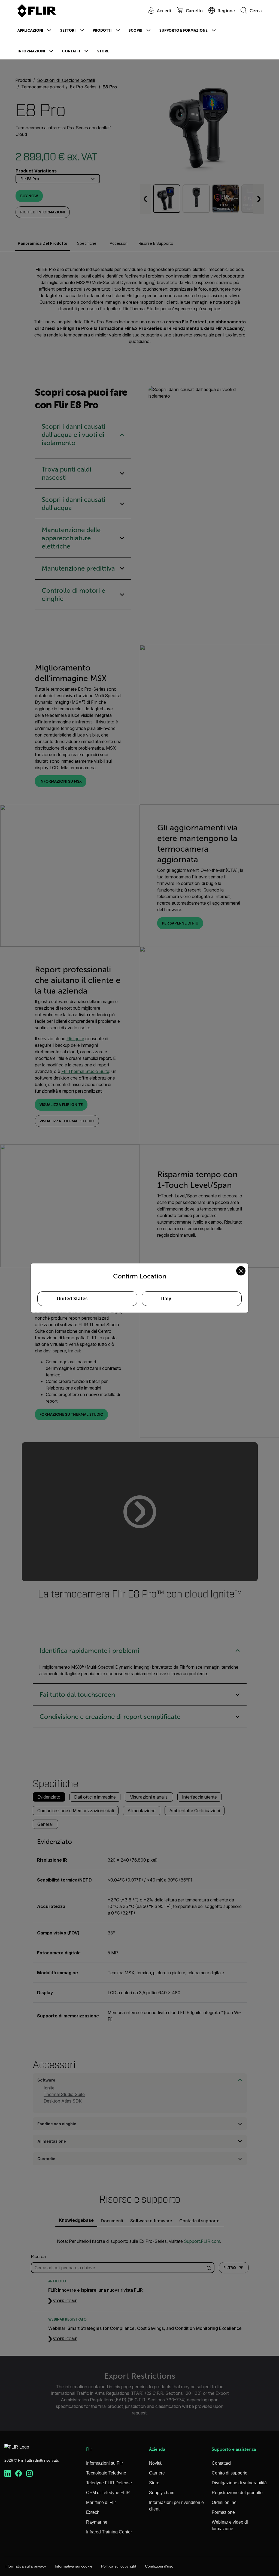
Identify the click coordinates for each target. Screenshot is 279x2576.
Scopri (136, 30)
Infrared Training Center (109, 2532)
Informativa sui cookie (74, 2566)
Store (103, 51)
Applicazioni (30, 30)
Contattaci (222, 2463)
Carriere (157, 2473)
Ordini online (224, 2502)
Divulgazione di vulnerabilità (239, 2483)
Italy (166, 1299)
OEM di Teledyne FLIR (108, 2493)
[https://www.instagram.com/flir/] (29, 2474)
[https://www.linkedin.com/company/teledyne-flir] (8, 2474)
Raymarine (97, 2522)
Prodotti (102, 30)
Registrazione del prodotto (237, 2493)
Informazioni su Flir (104, 2463)
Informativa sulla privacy (25, 2566)
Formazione (223, 2512)
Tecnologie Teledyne (106, 2473)
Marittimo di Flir (101, 2502)
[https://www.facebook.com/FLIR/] (19, 2474)
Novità (155, 2463)
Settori (68, 30)
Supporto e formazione (184, 30)
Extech (93, 2512)
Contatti (71, 51)
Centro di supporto (230, 2473)
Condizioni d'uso (159, 2566)
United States (72, 1299)
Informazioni (31, 51)
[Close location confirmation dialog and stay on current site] (241, 1271)
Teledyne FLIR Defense (109, 2483)
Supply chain (162, 2493)
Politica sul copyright (119, 2566)
